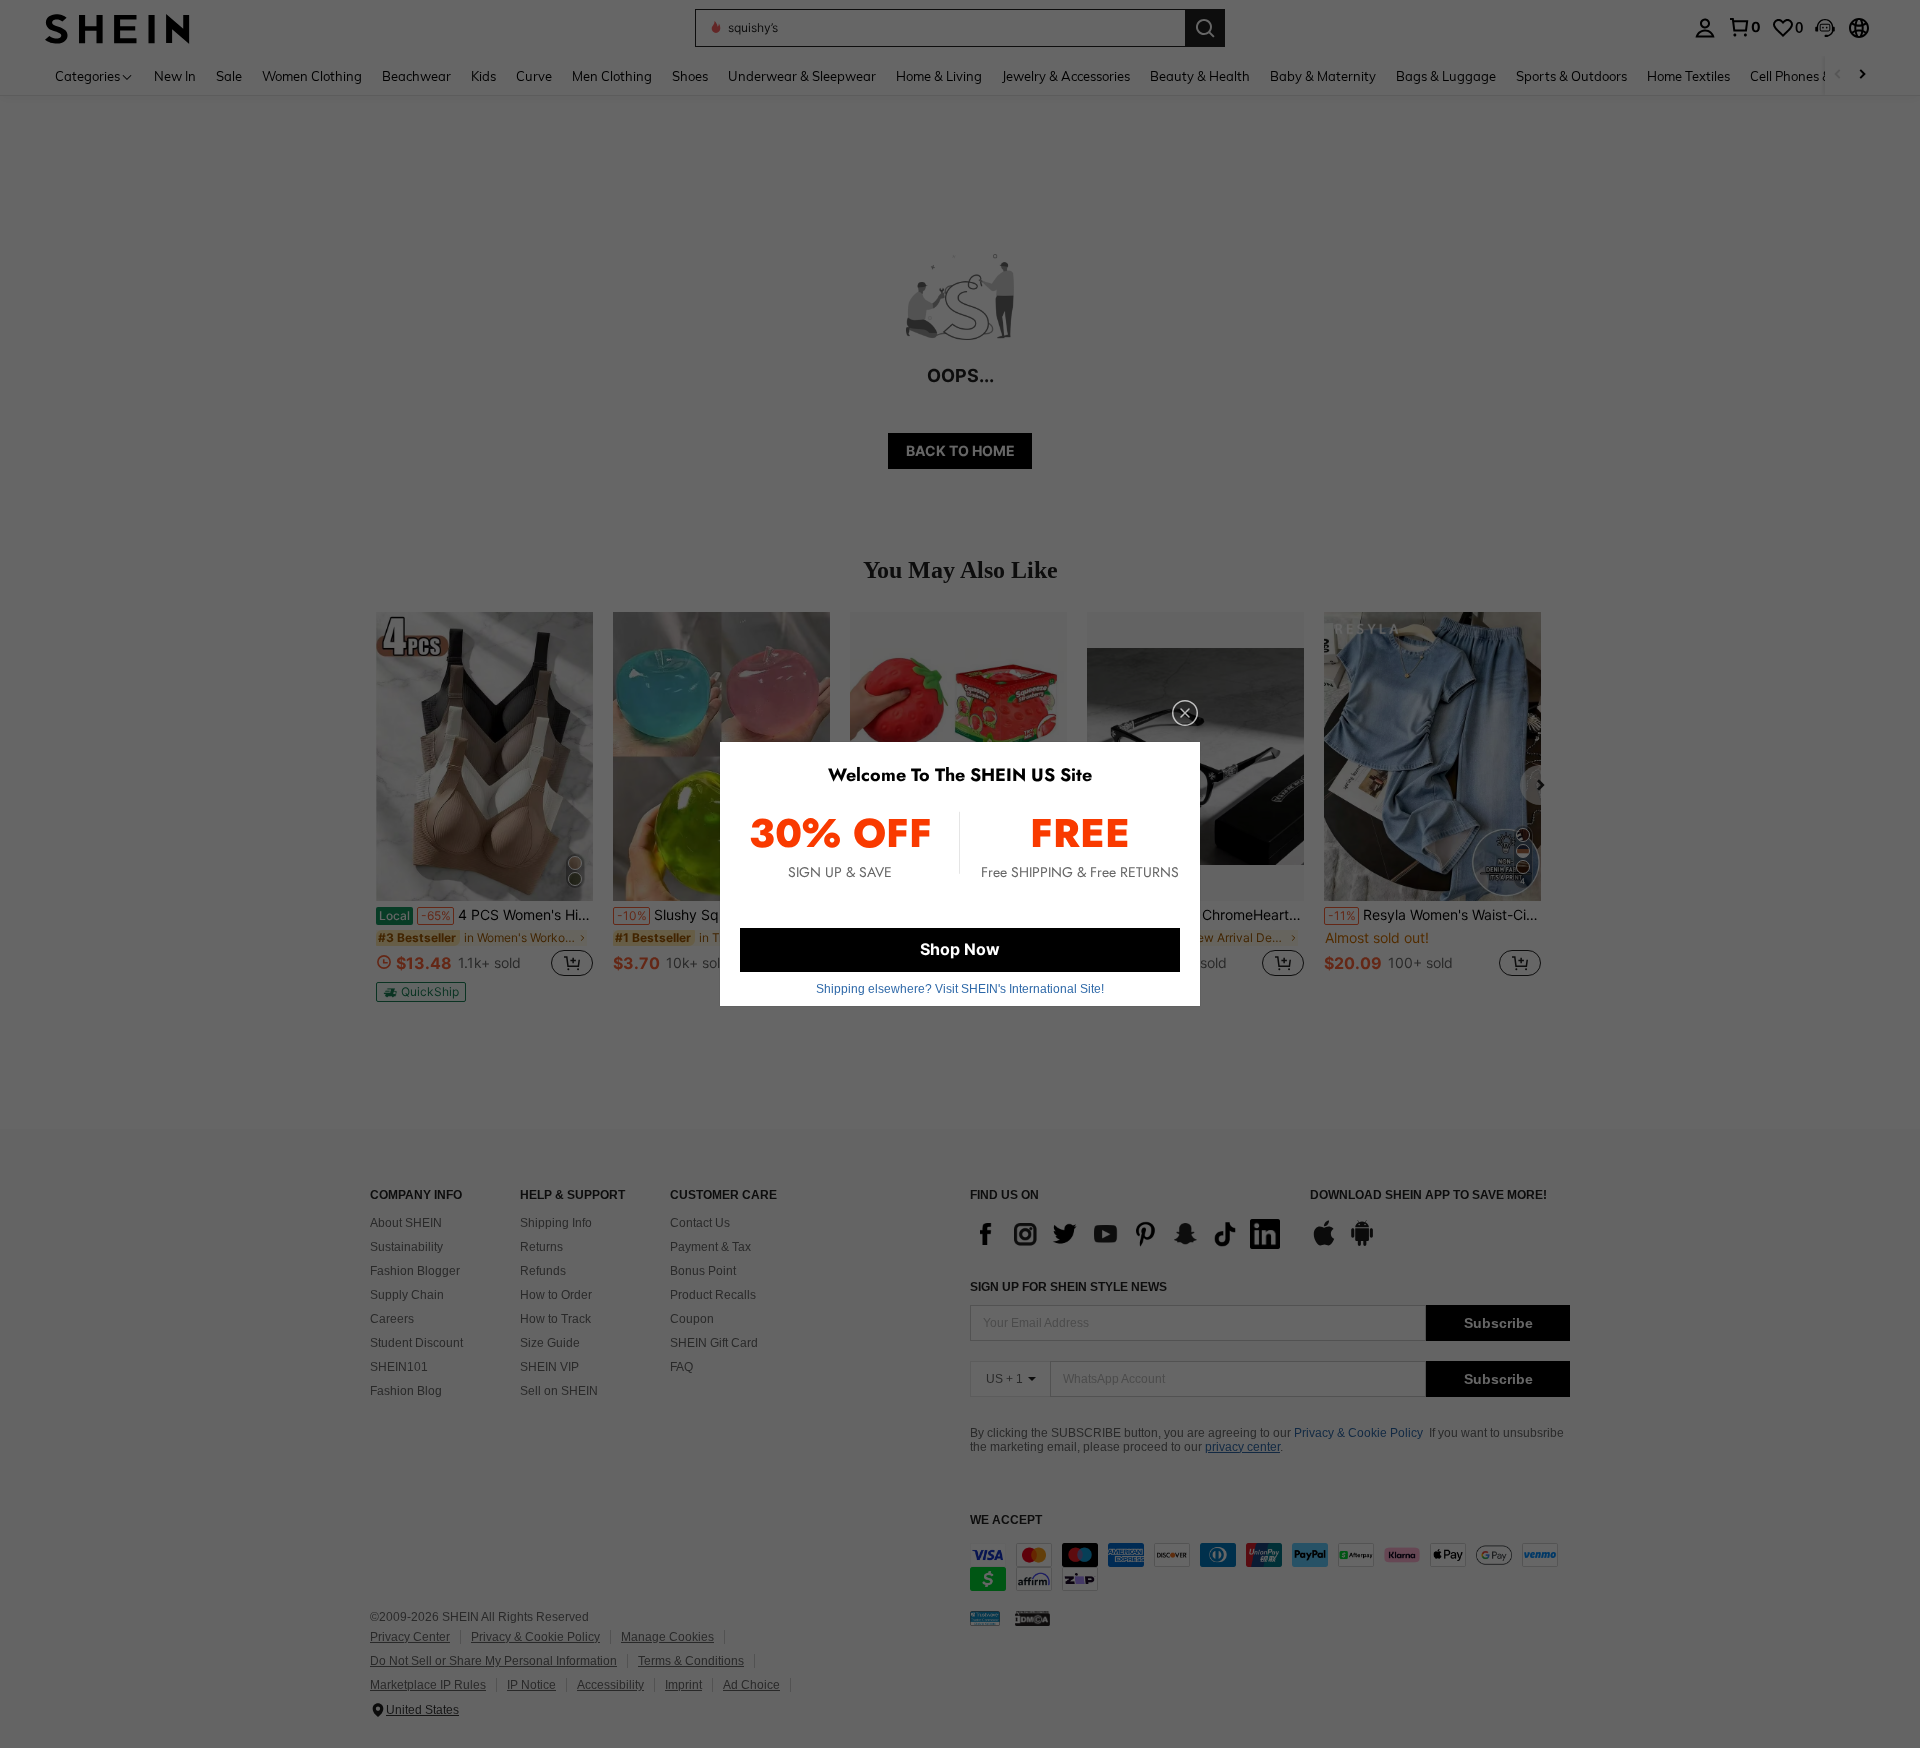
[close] (1185, 713)
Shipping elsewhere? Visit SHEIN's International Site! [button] (960, 989)
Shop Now (960, 949)
